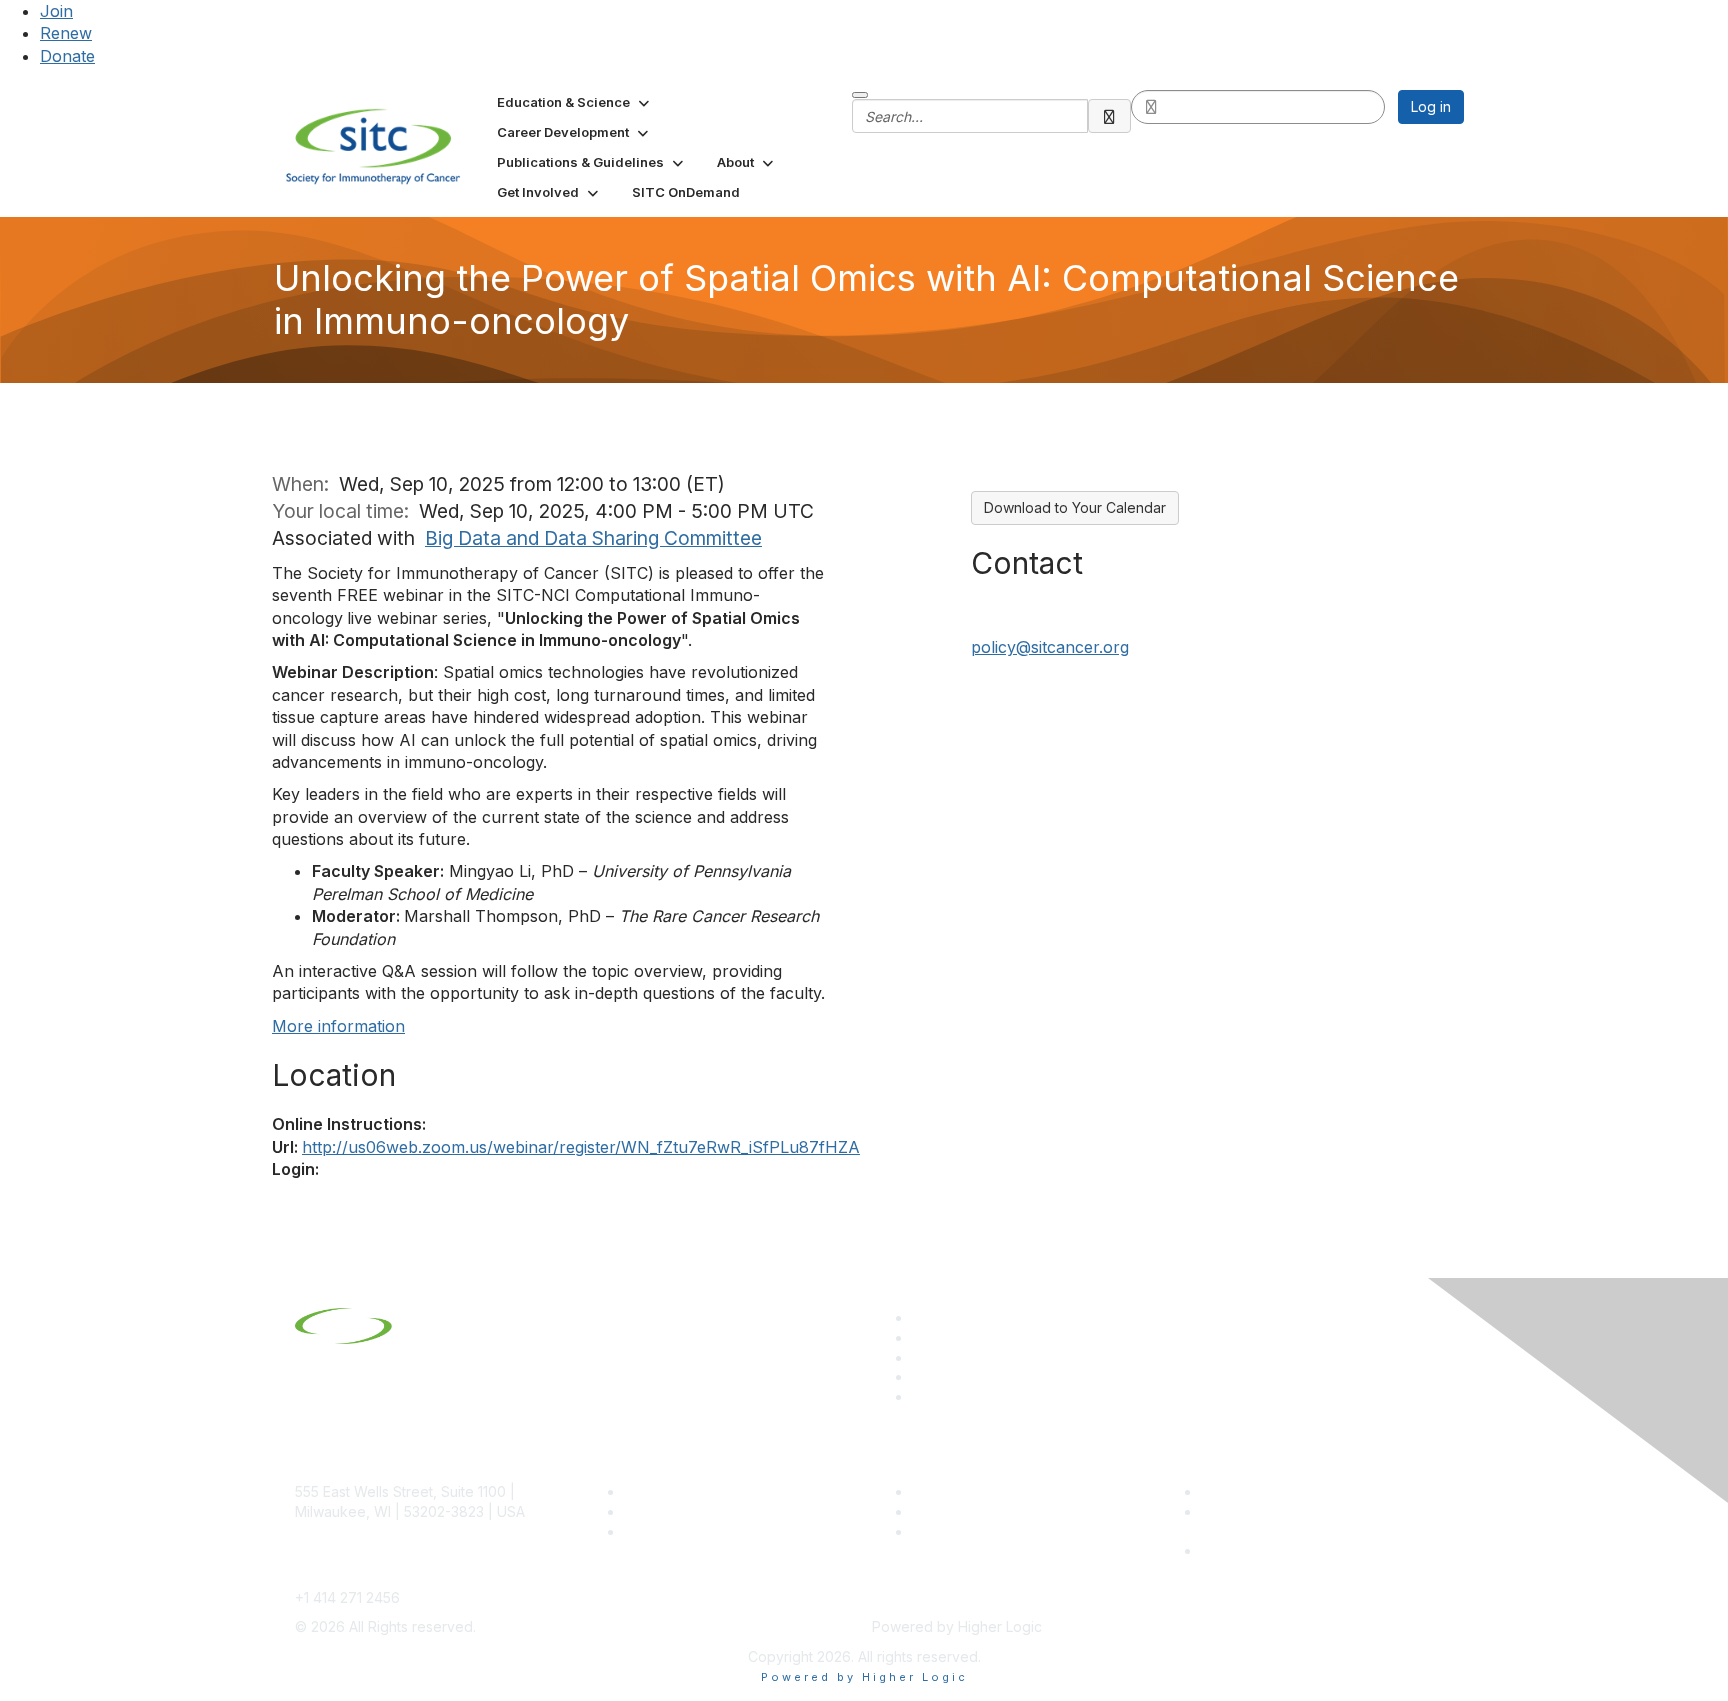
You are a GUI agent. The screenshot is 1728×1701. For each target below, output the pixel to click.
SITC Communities (971, 1491)
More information (338, 1026)
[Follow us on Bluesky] (921, 1337)
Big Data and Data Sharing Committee (593, 538)
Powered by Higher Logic (864, 1677)
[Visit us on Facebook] (921, 1396)
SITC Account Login (689, 1531)
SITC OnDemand (967, 1531)
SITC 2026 (659, 1511)
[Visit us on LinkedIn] (921, 1317)
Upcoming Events (969, 1511)
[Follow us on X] (921, 1357)
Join (56, 11)
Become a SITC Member (705, 1491)
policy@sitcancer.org (1050, 647)
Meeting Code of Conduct (1287, 1491)
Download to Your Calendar (1075, 507)
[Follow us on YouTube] (921, 1376)
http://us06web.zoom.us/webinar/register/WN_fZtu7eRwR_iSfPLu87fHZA (581, 1147)
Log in (1431, 106)
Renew (66, 33)
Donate (67, 56)
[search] (1110, 116)
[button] (575, 102)
